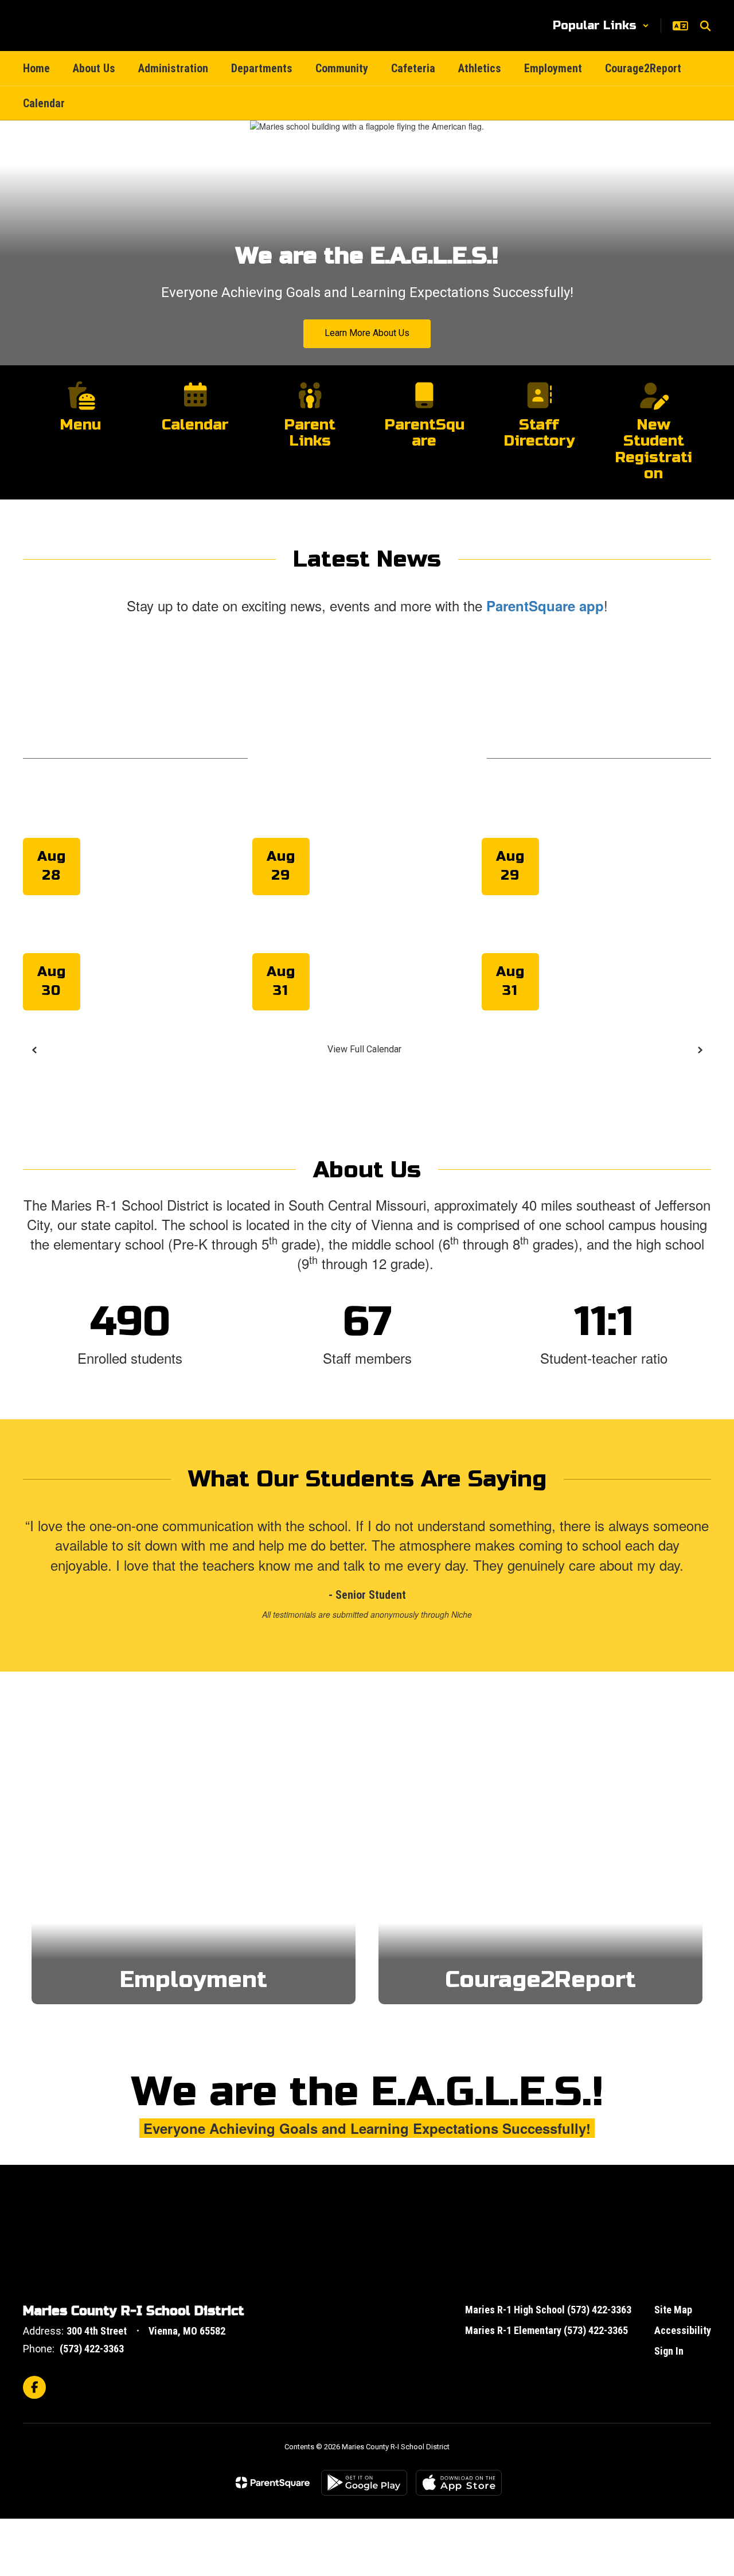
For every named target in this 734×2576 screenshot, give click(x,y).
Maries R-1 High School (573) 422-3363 (548, 2310)
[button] (601, 26)
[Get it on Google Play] (364, 2483)
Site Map (673, 2310)
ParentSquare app (545, 606)
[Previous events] (34, 1050)
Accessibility (683, 2330)
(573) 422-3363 (92, 2349)
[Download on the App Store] (459, 2483)
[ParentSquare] (273, 2483)
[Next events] (700, 1050)
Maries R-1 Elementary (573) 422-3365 (546, 2330)
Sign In (669, 2351)
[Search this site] (705, 26)
